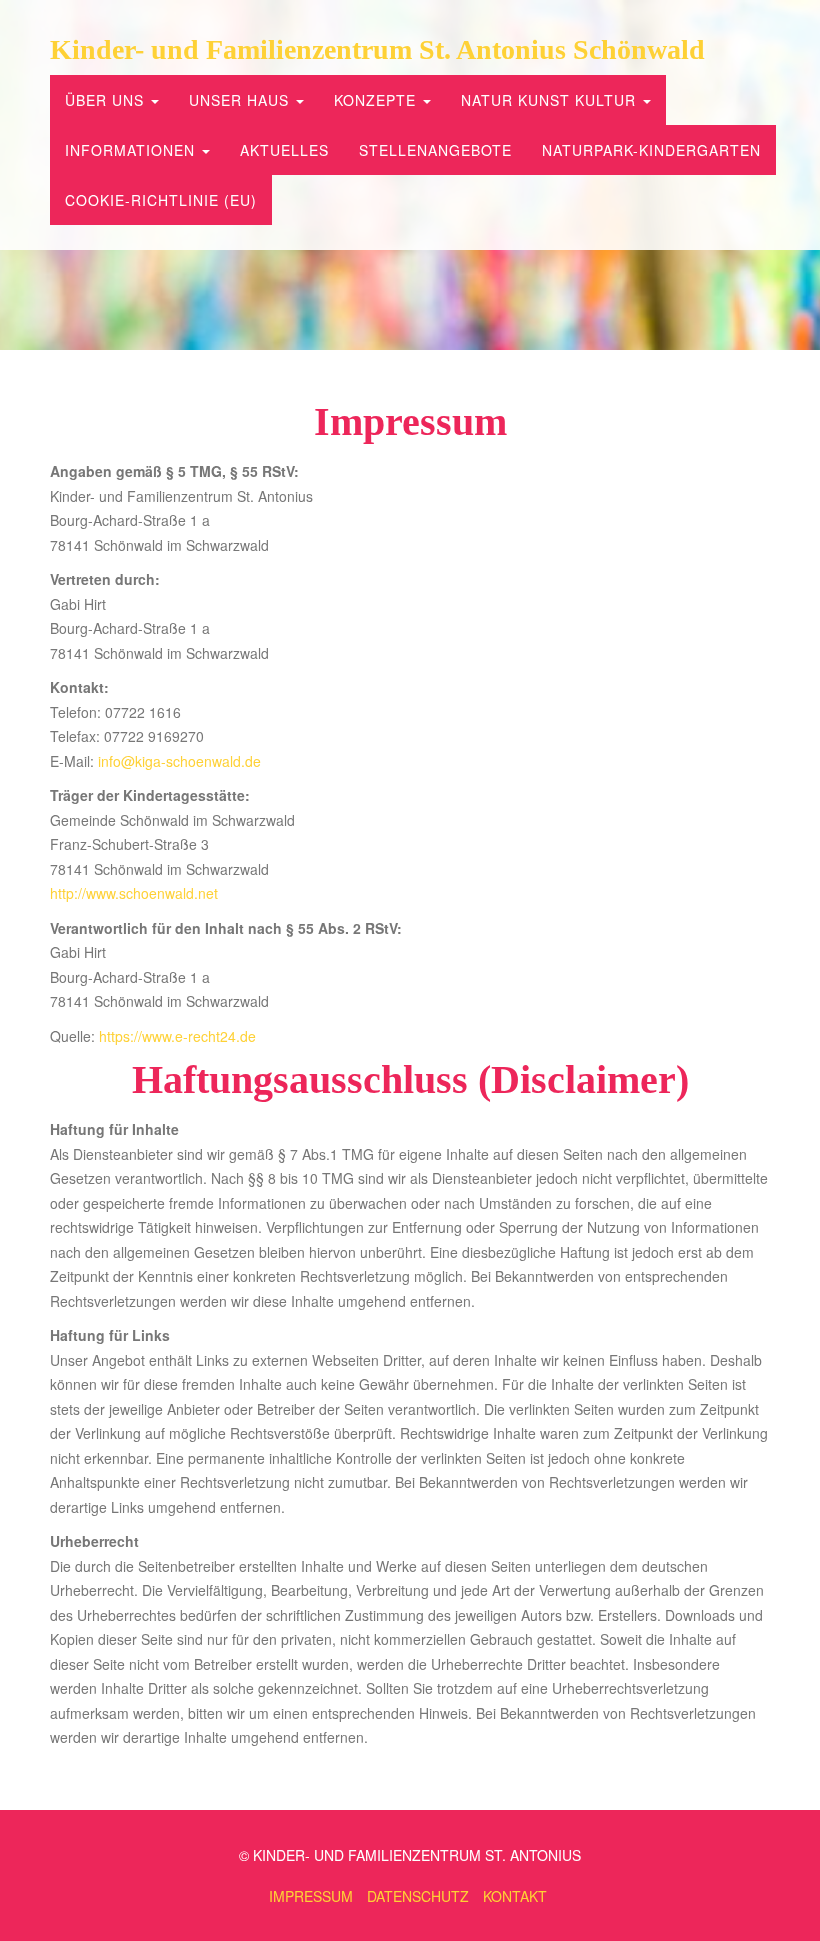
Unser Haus (241, 100)
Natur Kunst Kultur (551, 100)
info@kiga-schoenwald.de (179, 761)
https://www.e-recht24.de (177, 1036)
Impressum (311, 1896)
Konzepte (377, 100)
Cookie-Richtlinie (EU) (161, 200)
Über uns (107, 100)
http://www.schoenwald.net (134, 893)
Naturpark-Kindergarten (651, 150)
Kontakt (515, 1896)
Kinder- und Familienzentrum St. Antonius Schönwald (377, 49)
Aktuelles (284, 150)
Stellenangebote (435, 150)
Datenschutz (418, 1896)
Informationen (132, 150)
